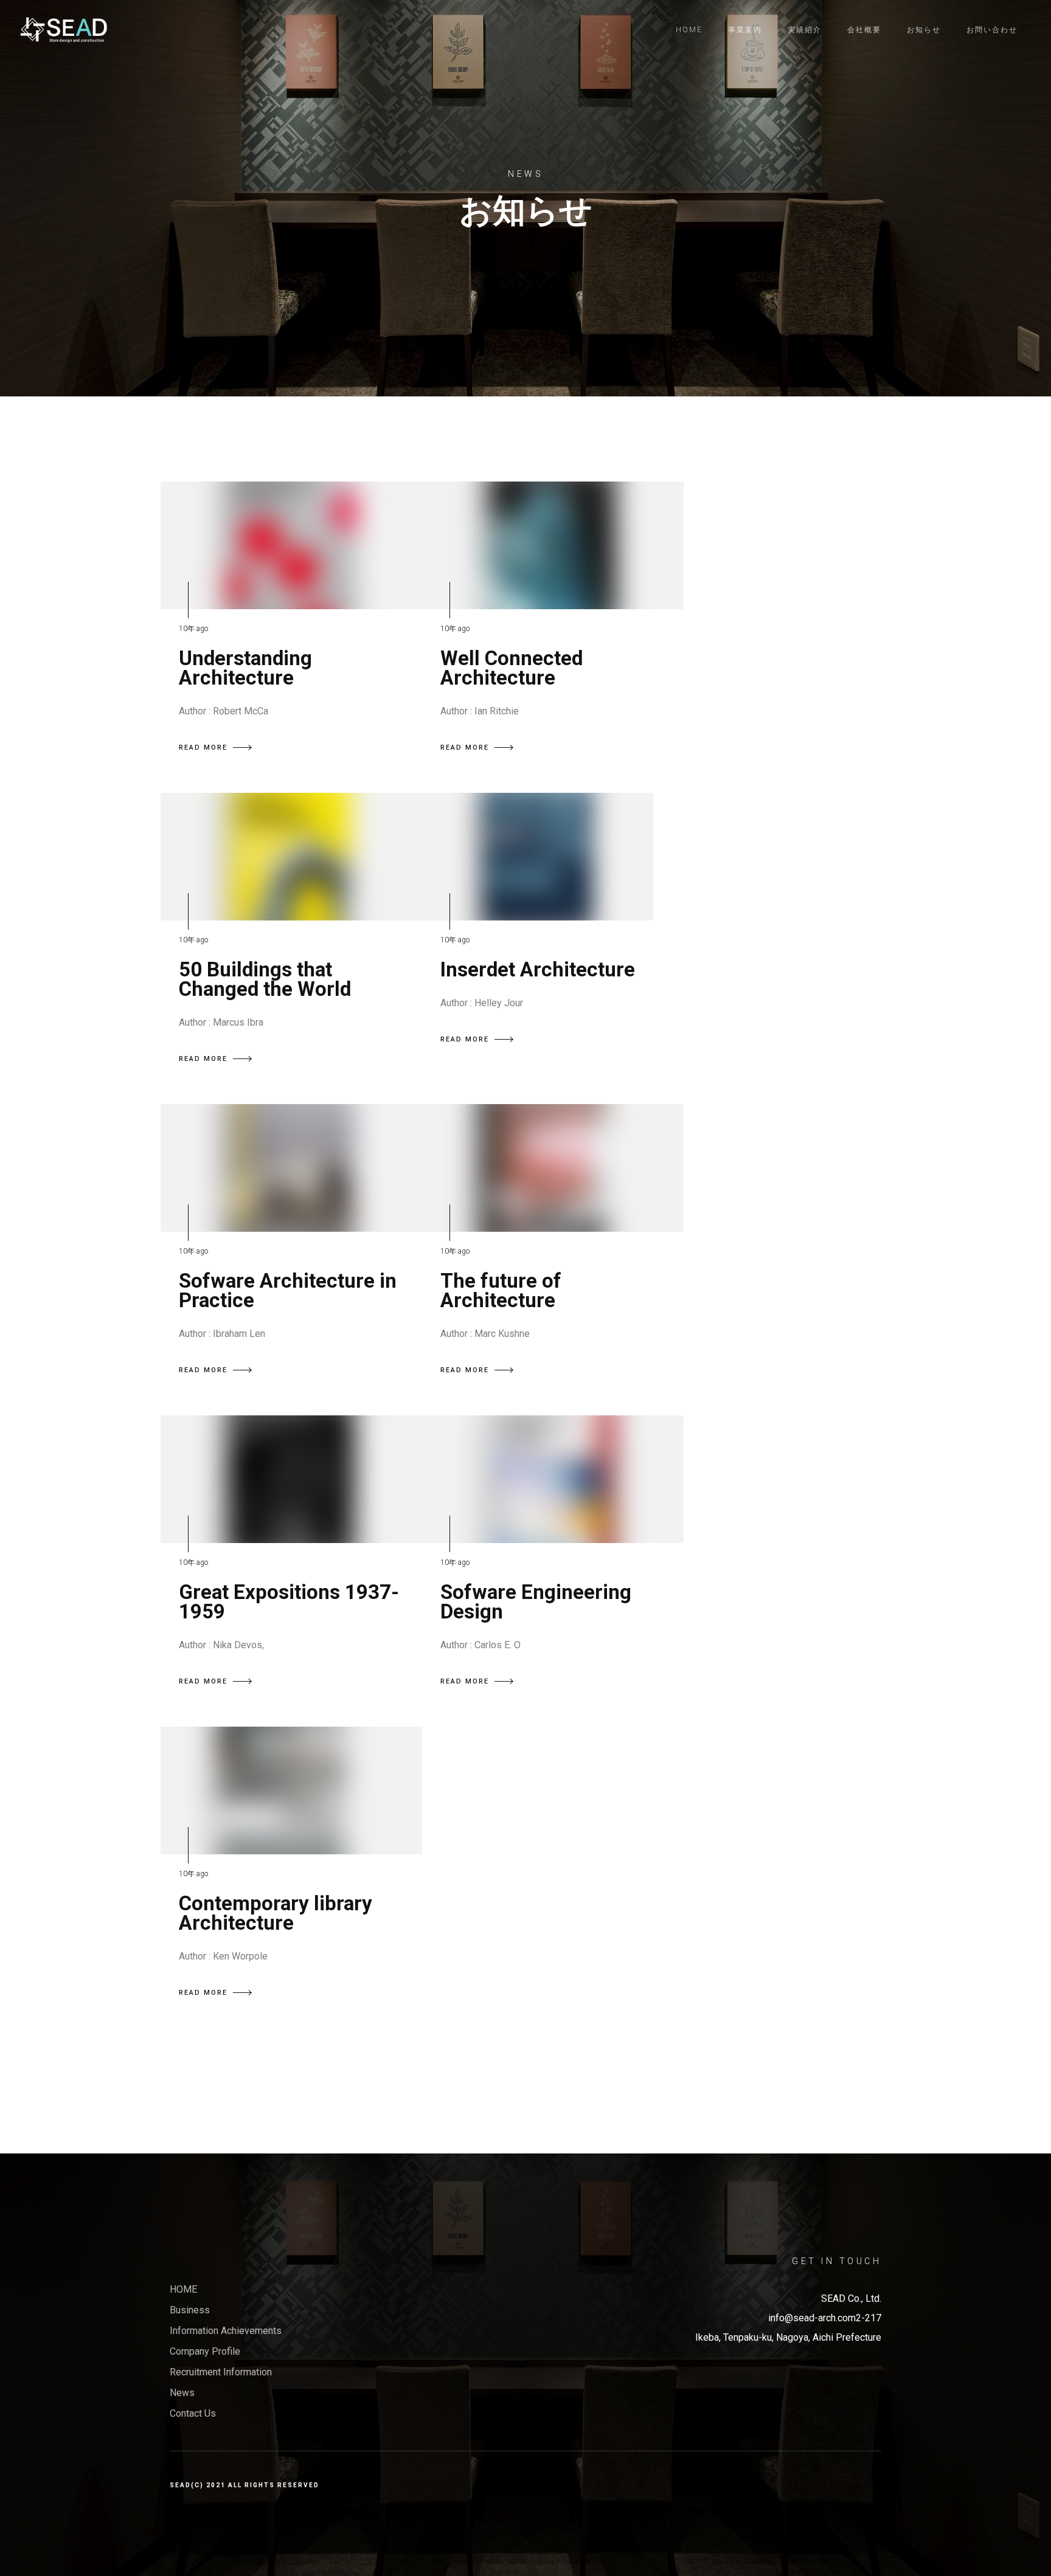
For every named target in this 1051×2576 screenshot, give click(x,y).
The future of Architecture (501, 1290)
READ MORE (203, 748)
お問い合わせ (992, 30)
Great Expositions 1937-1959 (289, 1602)
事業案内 (745, 30)
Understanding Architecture (245, 668)
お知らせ (924, 30)
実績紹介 (805, 30)
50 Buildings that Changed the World (265, 979)
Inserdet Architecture (538, 969)
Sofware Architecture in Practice (288, 1290)
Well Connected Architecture (512, 668)
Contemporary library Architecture (276, 1913)
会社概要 (864, 30)
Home (689, 30)
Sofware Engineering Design (536, 1602)
